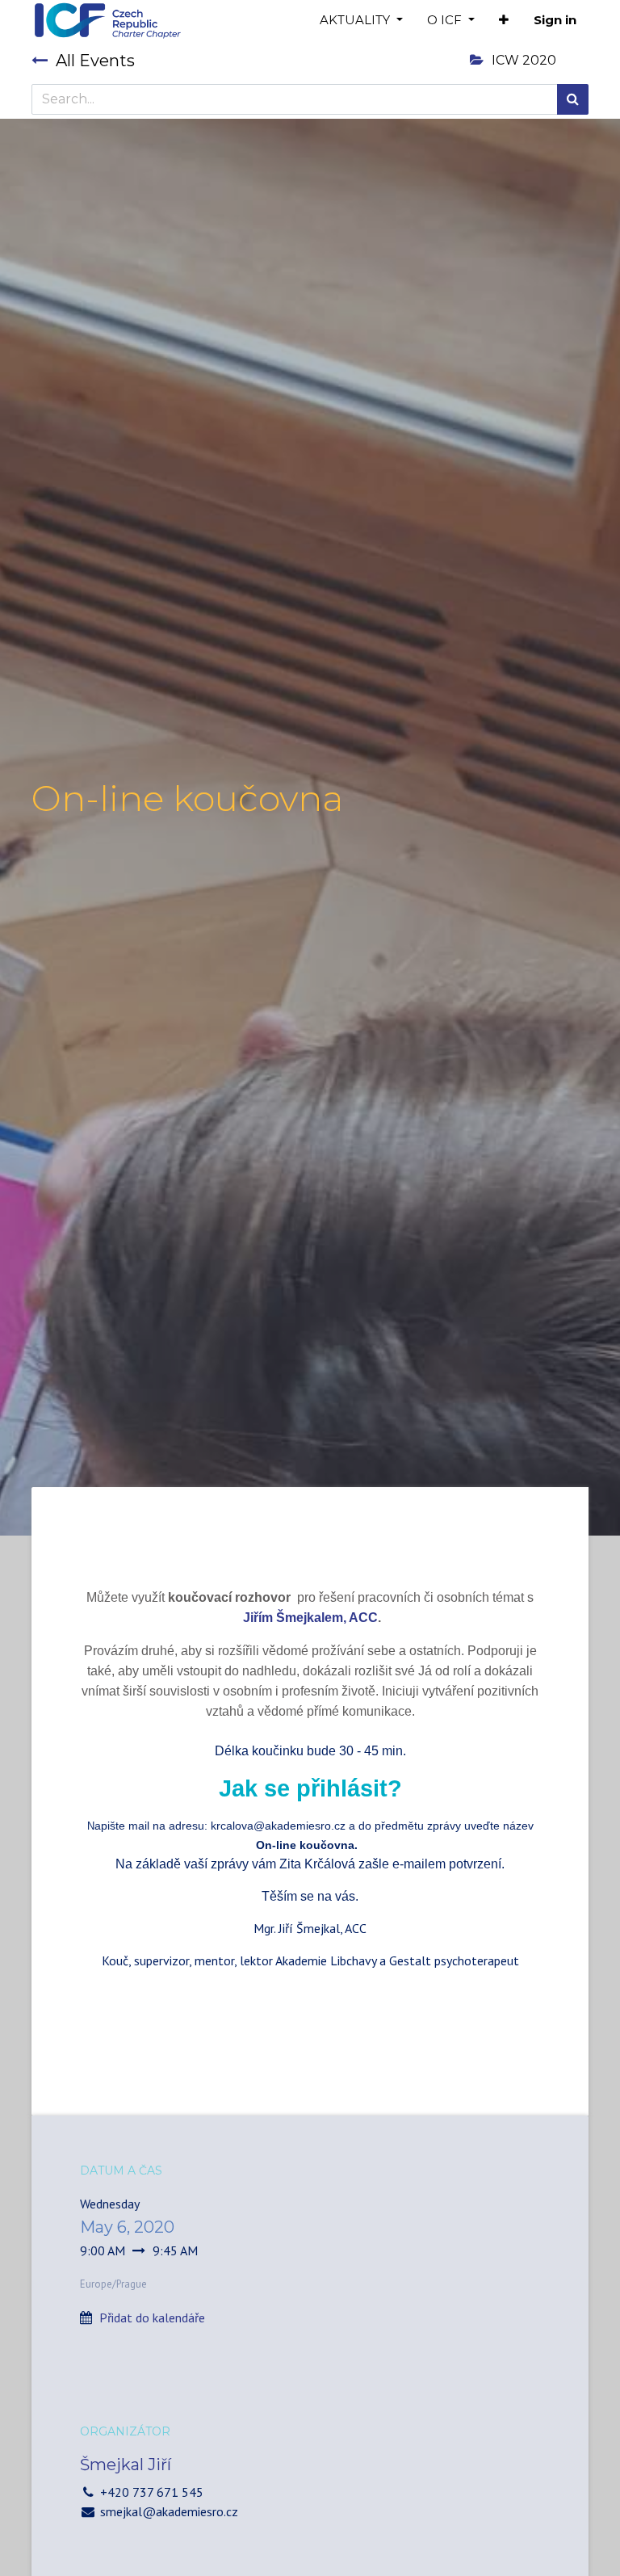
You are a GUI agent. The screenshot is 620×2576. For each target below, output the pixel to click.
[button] (504, 21)
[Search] (573, 99)
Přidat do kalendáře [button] (152, 2318)
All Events (95, 61)
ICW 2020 (524, 60)
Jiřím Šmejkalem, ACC (310, 1618)
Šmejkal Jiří (126, 2465)
